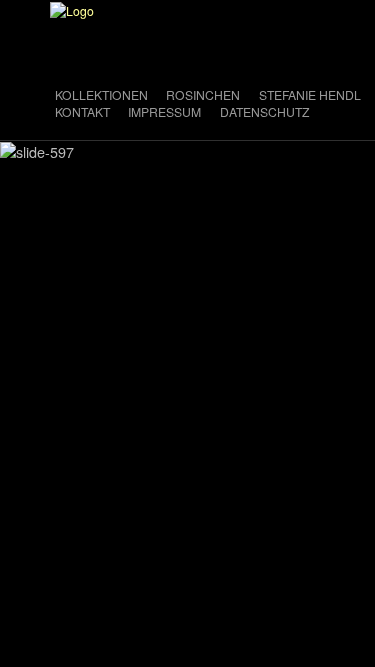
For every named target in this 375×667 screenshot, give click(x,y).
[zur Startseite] (72, 8)
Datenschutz (264, 111)
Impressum (164, 111)
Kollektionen (101, 94)
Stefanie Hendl (310, 94)
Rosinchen (203, 94)
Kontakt (82, 111)
